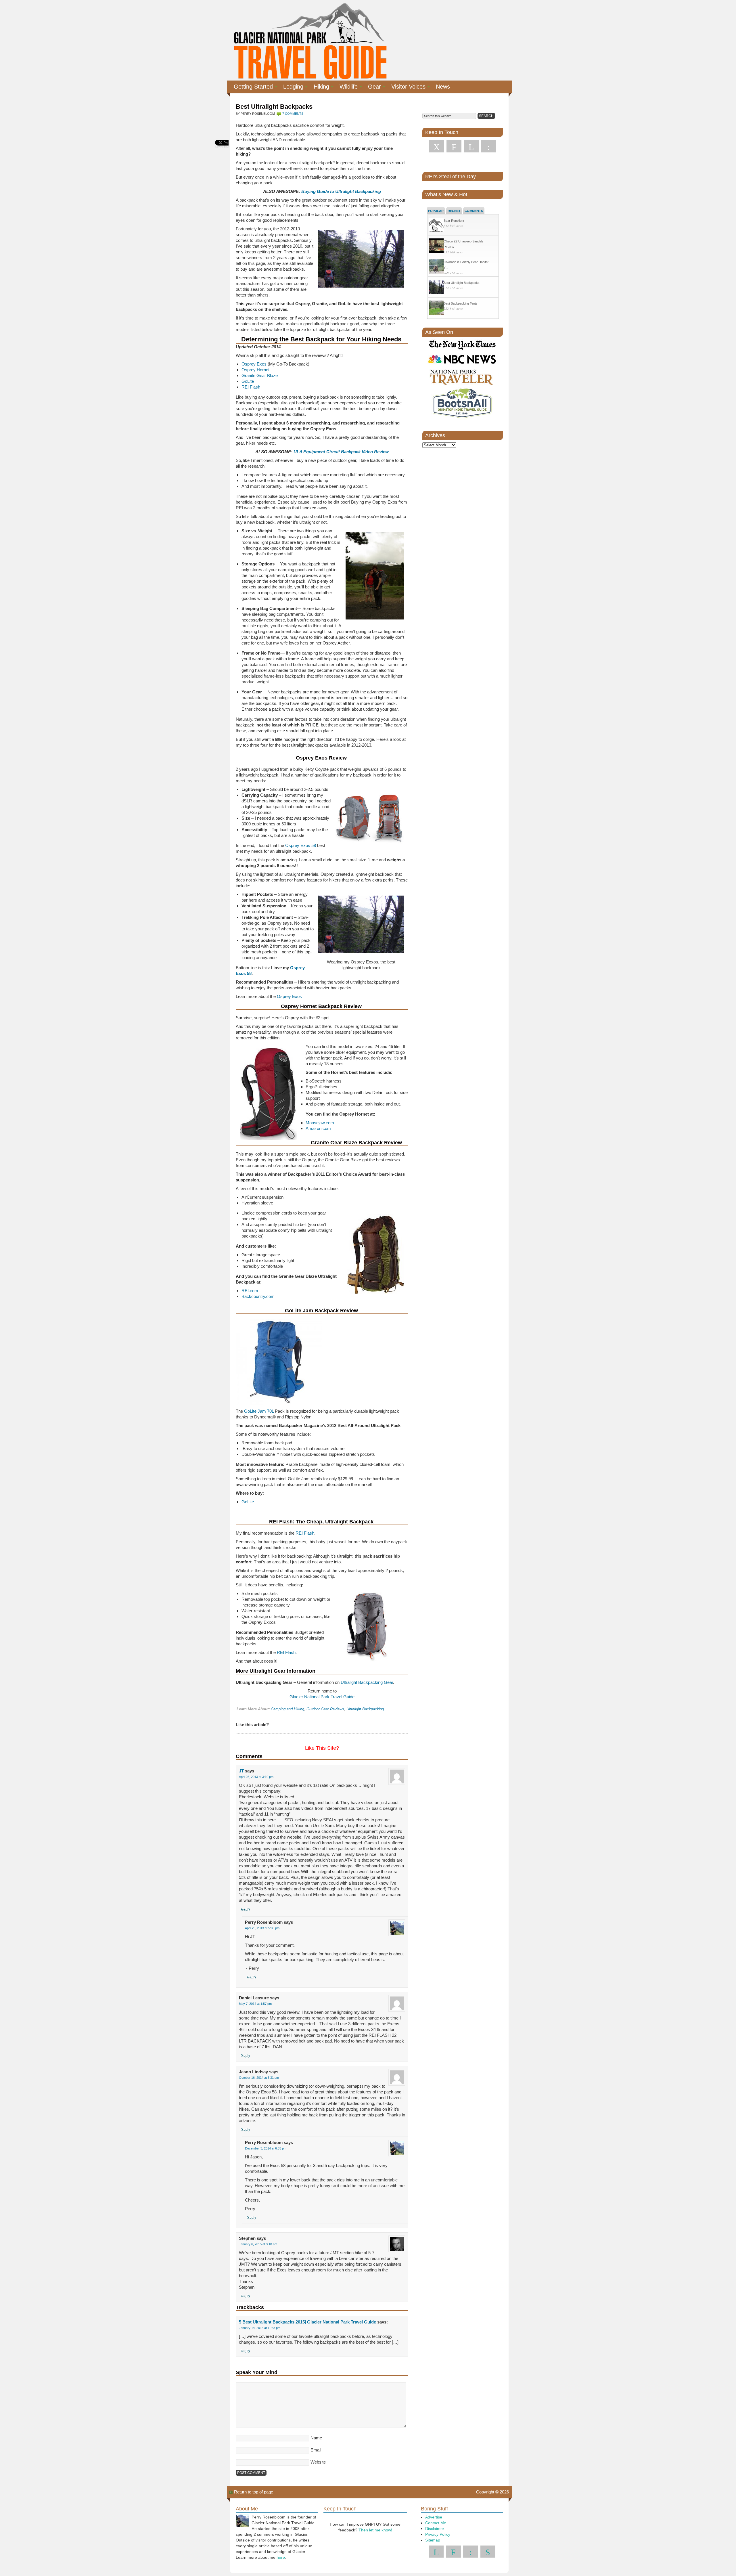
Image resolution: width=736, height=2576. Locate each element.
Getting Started (251, 87)
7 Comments (293, 114)
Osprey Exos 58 (301, 845)
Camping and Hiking (287, 1709)
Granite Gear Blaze (260, 375)
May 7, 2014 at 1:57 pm (255, 2004)
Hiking (319, 87)
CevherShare (223, 147)
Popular (436, 211)
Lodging (291, 87)
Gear (372, 87)
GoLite (248, 381)
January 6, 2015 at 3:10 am (258, 2244)
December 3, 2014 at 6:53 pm (266, 2148)
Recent (454, 211)
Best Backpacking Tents (461, 303)
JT (241, 1771)
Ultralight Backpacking (365, 1709)
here (281, 2557)
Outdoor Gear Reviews (325, 1709)
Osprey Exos (254, 364)
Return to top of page (254, 2492)
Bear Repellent (454, 221)
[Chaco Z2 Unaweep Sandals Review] (436, 246)
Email (316, 2450)
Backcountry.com (258, 1296)
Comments (474, 211)
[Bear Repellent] (436, 226)
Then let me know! (375, 2530)
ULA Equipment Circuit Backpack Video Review (341, 452)
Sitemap (433, 2540)
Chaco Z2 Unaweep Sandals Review (464, 244)
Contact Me (436, 2523)
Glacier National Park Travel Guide (322, 1697)
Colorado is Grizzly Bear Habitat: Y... (466, 265)
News (443, 87)
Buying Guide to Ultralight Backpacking (341, 191)
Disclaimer (435, 2529)
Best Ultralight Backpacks (462, 283)
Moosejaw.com (320, 1123)
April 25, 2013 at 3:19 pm (256, 1777)
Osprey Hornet (255, 370)
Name (316, 2438)
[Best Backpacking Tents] (436, 308)
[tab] (436, 211)
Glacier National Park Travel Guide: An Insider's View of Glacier (310, 40)
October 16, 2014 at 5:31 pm (259, 2078)
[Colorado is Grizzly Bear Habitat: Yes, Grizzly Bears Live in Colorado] (436, 267)
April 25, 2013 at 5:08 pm (262, 1928)
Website (318, 2462)
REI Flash (251, 387)
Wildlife (346, 87)
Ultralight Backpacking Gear (367, 1682)
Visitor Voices (406, 87)
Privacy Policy (438, 2534)
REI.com (250, 1291)
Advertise (434, 2517)
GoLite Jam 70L (259, 1411)
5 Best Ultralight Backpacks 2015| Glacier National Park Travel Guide (307, 2322)
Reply (245, 1909)
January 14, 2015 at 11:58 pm (260, 2328)
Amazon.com (318, 1128)
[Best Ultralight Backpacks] (436, 288)
